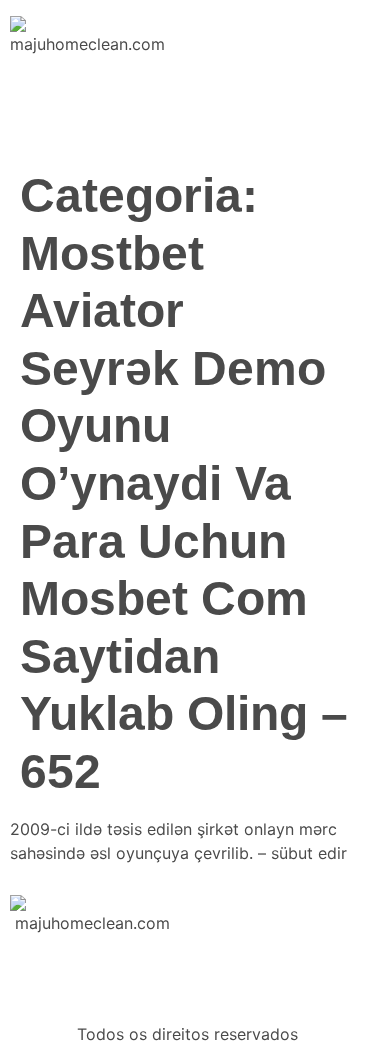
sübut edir (309, 853)
